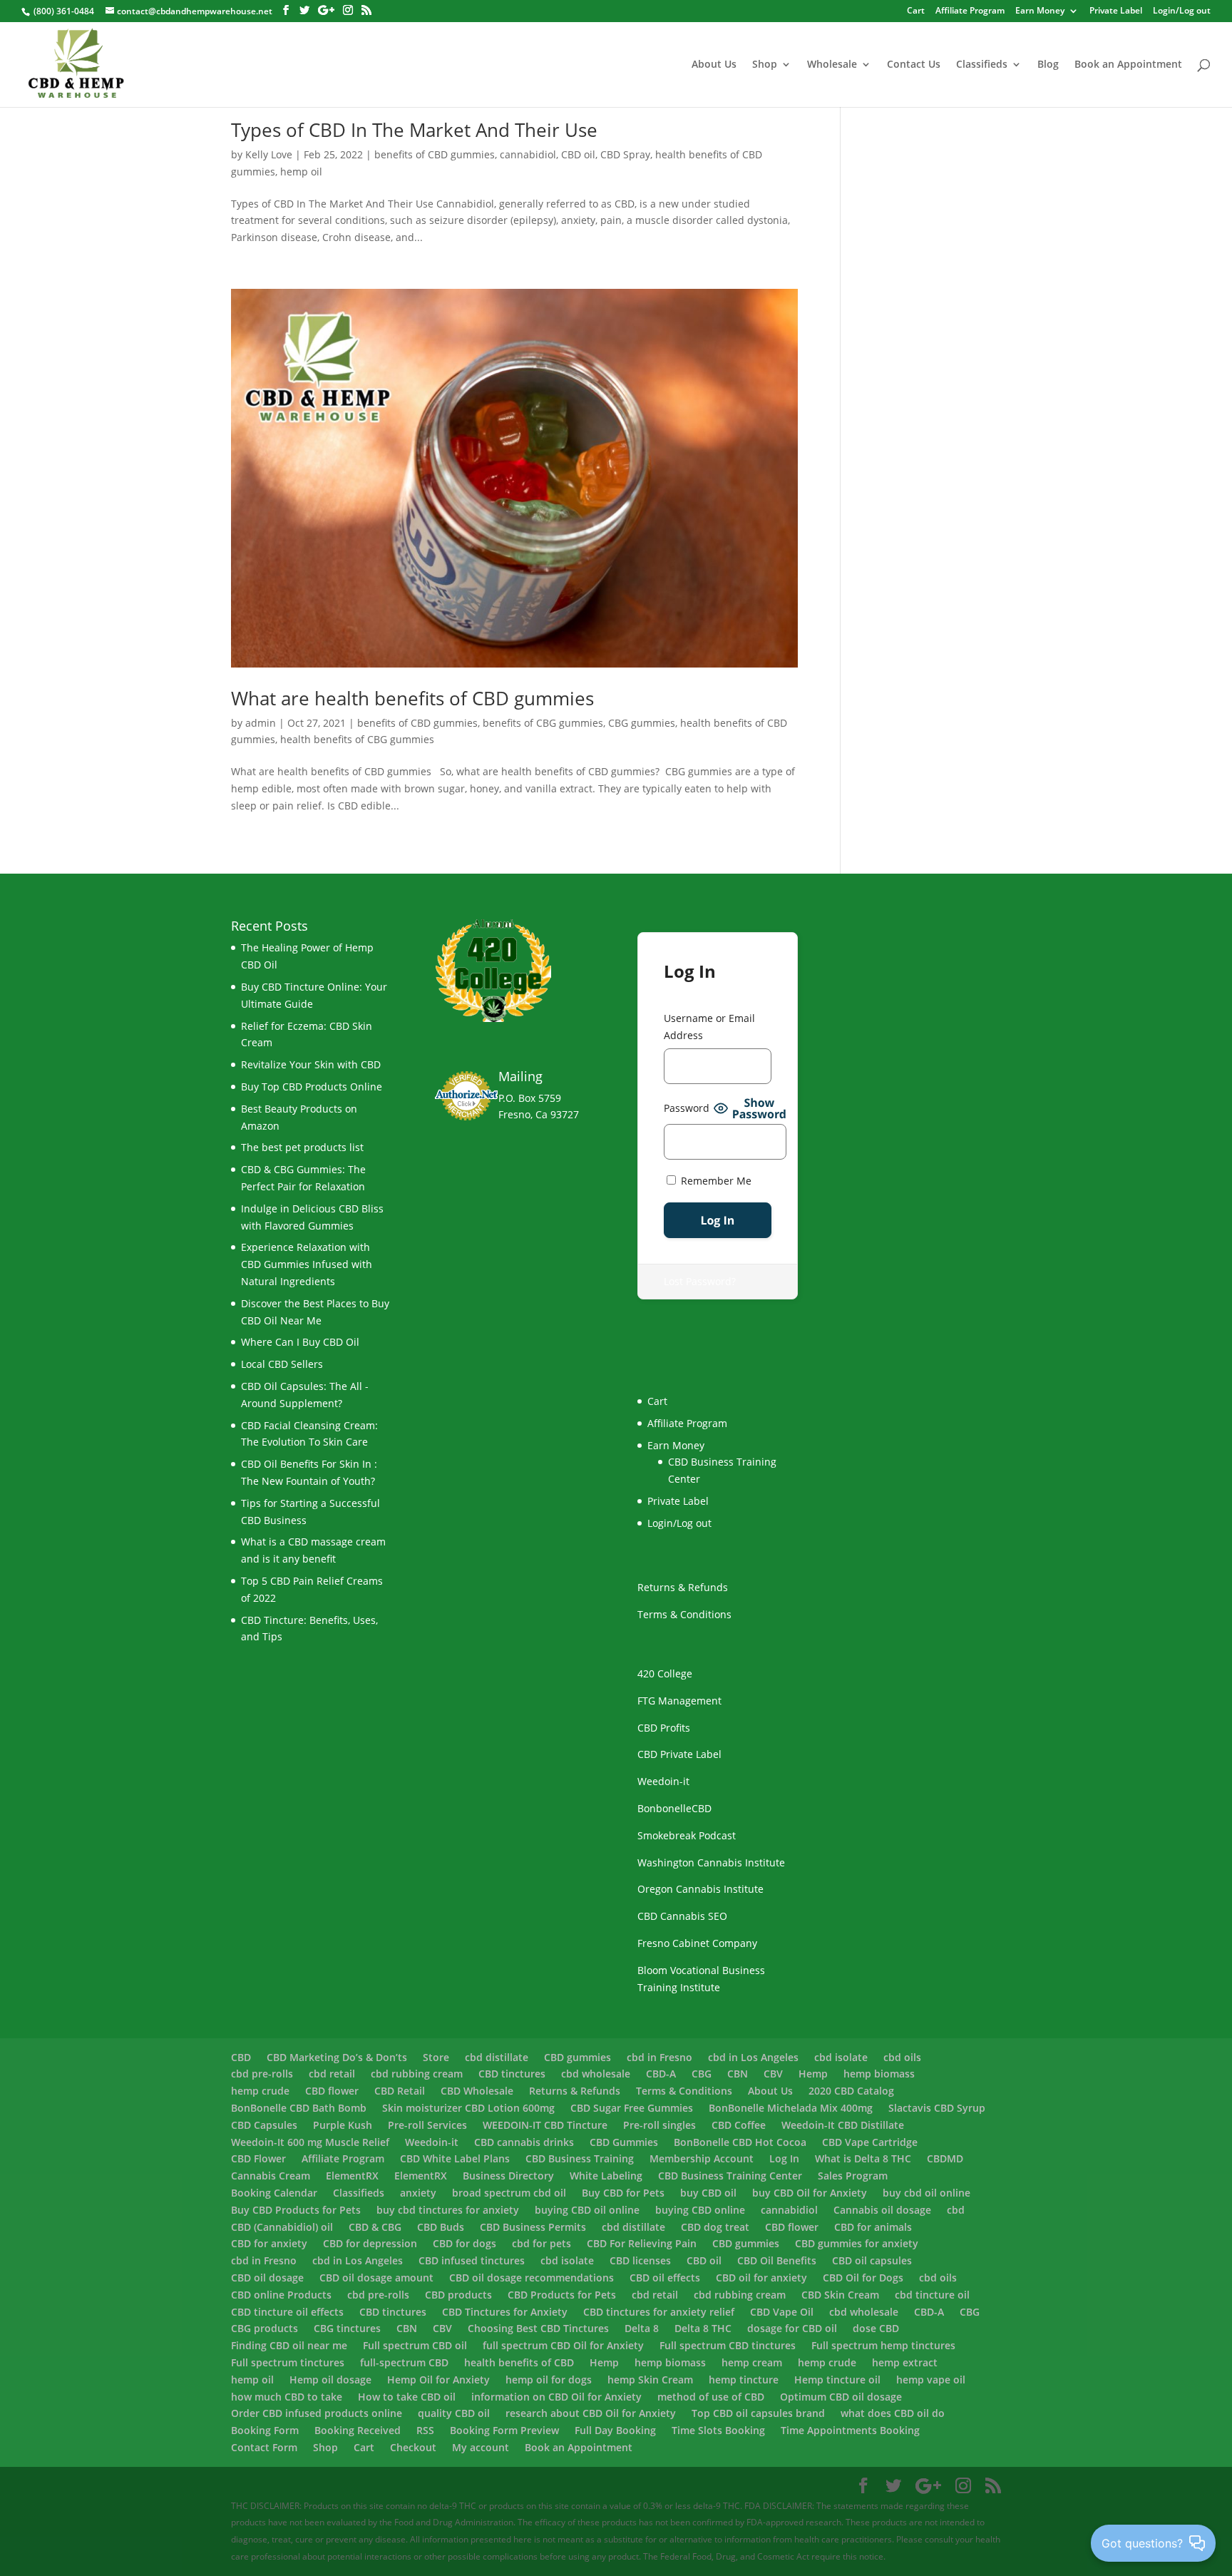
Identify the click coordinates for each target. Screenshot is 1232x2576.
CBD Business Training (580, 2158)
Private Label (1116, 11)
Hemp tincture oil (837, 2380)
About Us (714, 65)
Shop (765, 65)
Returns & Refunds (683, 1587)
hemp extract (905, 2362)
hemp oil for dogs (549, 2380)
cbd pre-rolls (262, 2074)
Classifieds (982, 65)
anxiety (418, 2193)
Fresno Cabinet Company (697, 1943)
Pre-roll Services (427, 2125)
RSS (425, 2430)
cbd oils (902, 2057)
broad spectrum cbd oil (509, 2193)
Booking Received (358, 2430)
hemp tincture (744, 2380)
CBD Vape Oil (782, 2312)
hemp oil (301, 172)
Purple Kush (343, 2125)
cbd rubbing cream (417, 2074)
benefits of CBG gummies (543, 723)
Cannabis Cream (271, 2176)
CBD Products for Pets (562, 2295)
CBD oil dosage (267, 2278)
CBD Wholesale (477, 2091)
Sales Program (853, 2176)
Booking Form (265, 2430)
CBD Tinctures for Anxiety (505, 2312)
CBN (738, 2074)
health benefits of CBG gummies (357, 739)
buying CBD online (700, 2210)
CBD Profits (664, 1728)
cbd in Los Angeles (753, 2057)
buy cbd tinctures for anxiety (448, 2210)
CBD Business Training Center (730, 2176)
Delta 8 (642, 2328)
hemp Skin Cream (650, 2380)
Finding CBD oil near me (289, 2345)
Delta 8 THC (703, 2328)
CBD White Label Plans (455, 2158)
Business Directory (508, 2176)
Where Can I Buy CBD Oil (300, 1342)
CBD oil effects (665, 2278)
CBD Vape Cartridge (870, 2142)
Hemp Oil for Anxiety (438, 2380)
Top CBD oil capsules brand (758, 2413)
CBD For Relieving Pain (642, 2243)
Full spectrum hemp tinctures (883, 2345)
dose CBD (876, 2328)
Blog (1048, 65)
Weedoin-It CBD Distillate (843, 2125)
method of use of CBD (711, 2397)
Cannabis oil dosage (882, 2210)
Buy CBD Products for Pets (296, 2210)
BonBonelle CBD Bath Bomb (299, 2108)
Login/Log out (1182, 11)
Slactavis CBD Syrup (937, 2108)
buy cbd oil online (926, 2193)
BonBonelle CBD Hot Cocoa (740, 2142)
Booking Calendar (274, 2193)
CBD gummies (577, 2057)
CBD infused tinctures (472, 2260)
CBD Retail (400, 2091)
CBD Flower (258, 2158)
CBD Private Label (679, 1754)
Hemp (813, 2074)
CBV (773, 2074)
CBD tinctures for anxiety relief (659, 2312)
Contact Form (264, 2447)
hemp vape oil (931, 2380)
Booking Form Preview (504, 2430)
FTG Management (679, 1701)
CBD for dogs (464, 2243)
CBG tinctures (347, 2328)
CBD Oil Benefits (777, 2260)
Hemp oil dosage (330, 2380)
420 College (665, 1673)
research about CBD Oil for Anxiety (591, 2413)
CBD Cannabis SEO (682, 1916)
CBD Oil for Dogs (863, 2278)
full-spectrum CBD (404, 2362)
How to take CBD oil (407, 2397)
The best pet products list (302, 1147)
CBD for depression (370, 2243)
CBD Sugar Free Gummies (632, 2108)
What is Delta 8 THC (863, 2158)
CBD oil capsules (872, 2260)
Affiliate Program (970, 11)
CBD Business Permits (533, 2227)
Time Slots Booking (718, 2430)
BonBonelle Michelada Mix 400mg (791, 2108)
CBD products (458, 2295)
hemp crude (260, 2091)
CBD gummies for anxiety (857, 2243)
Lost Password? (700, 1281)
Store (436, 2057)
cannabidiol (528, 154)
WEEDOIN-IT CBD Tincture (545, 2125)
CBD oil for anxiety (761, 2278)
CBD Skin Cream (840, 2295)
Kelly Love (269, 154)
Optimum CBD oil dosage (841, 2397)
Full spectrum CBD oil (415, 2345)
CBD (241, 2057)
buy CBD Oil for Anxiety (810, 2193)
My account (481, 2447)
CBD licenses (640, 2260)
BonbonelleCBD (674, 1808)
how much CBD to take (287, 2397)
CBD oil (578, 154)
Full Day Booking (615, 2430)
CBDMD (945, 2158)
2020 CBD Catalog (851, 2091)
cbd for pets (541, 2243)
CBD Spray (625, 154)
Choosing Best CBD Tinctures (538, 2328)
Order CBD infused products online (317, 2413)
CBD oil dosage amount (376, 2278)
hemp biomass (879, 2074)
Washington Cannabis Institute (711, 1862)
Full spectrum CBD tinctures (728, 2345)
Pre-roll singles (659, 2125)
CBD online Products (281, 2295)
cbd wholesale (596, 2074)
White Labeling (606, 2176)
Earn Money (1040, 11)
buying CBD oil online (587, 2210)
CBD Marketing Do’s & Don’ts (337, 2057)
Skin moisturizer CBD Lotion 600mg (468, 2108)
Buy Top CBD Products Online (312, 1087)
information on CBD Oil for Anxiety (556, 2397)
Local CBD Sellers (282, 1364)
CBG (702, 2074)
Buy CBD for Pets (623, 2193)
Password (687, 1108)
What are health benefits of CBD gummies (412, 698)
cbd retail (332, 2074)
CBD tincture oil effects (287, 2312)
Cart (364, 2447)
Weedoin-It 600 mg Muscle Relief (310, 2142)
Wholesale (832, 65)
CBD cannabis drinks (524, 2142)
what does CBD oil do (893, 2413)
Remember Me (715, 1181)
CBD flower (332, 2091)
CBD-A (661, 2074)
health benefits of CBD (519, 2362)
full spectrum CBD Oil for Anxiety (563, 2345)
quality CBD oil (454, 2413)
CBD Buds (441, 2227)
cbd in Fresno (659, 2057)
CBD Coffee (739, 2125)
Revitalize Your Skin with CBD (311, 1064)
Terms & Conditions (684, 1614)
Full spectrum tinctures (288, 2362)
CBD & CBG (375, 2227)
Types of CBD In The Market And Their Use (414, 130)
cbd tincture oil (932, 2295)
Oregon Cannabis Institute (700, 1889)
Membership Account (702, 2158)
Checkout (413, 2447)
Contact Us (914, 65)
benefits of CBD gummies (435, 154)
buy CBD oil (708, 2193)
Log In (784, 2158)
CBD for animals (873, 2227)
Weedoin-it (663, 1781)
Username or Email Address (709, 1027)
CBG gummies (642, 723)
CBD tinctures (512, 2074)
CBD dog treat (715, 2227)
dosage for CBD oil (792, 2328)
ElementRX (352, 2176)
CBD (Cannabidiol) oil (282, 2227)
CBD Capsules (264, 2125)
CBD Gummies (624, 2142)
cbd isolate (841, 2057)
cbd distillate (497, 2057)
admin (261, 723)
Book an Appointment (1128, 65)
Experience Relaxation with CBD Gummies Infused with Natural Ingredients (307, 1264)
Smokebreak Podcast (687, 1835)
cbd (956, 2210)
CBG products (265, 2328)
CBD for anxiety (269, 2243)
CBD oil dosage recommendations (532, 2278)
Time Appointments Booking (850, 2430)
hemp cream (752, 2362)
